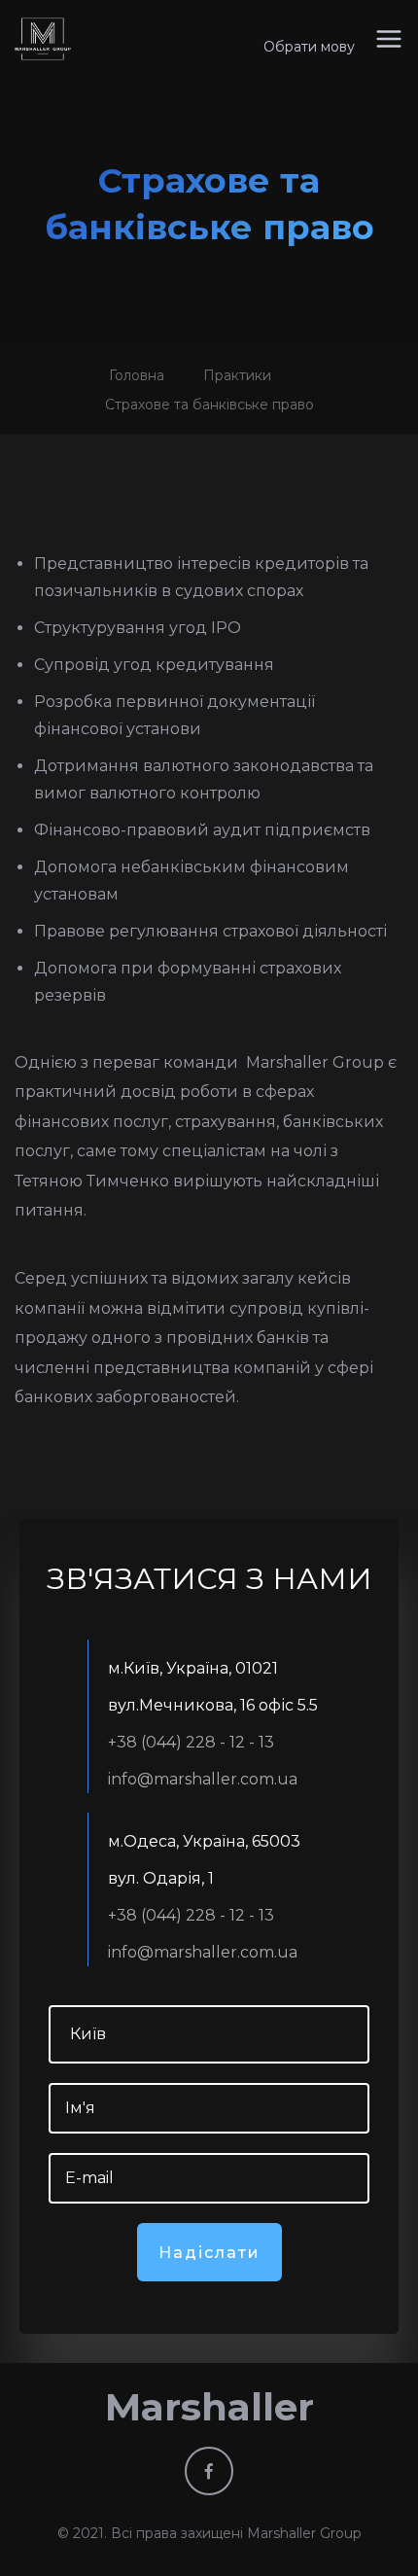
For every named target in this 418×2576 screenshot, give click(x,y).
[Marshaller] (43, 39)
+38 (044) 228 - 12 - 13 (191, 1742)
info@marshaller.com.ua (203, 1779)
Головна (137, 375)
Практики (237, 375)
